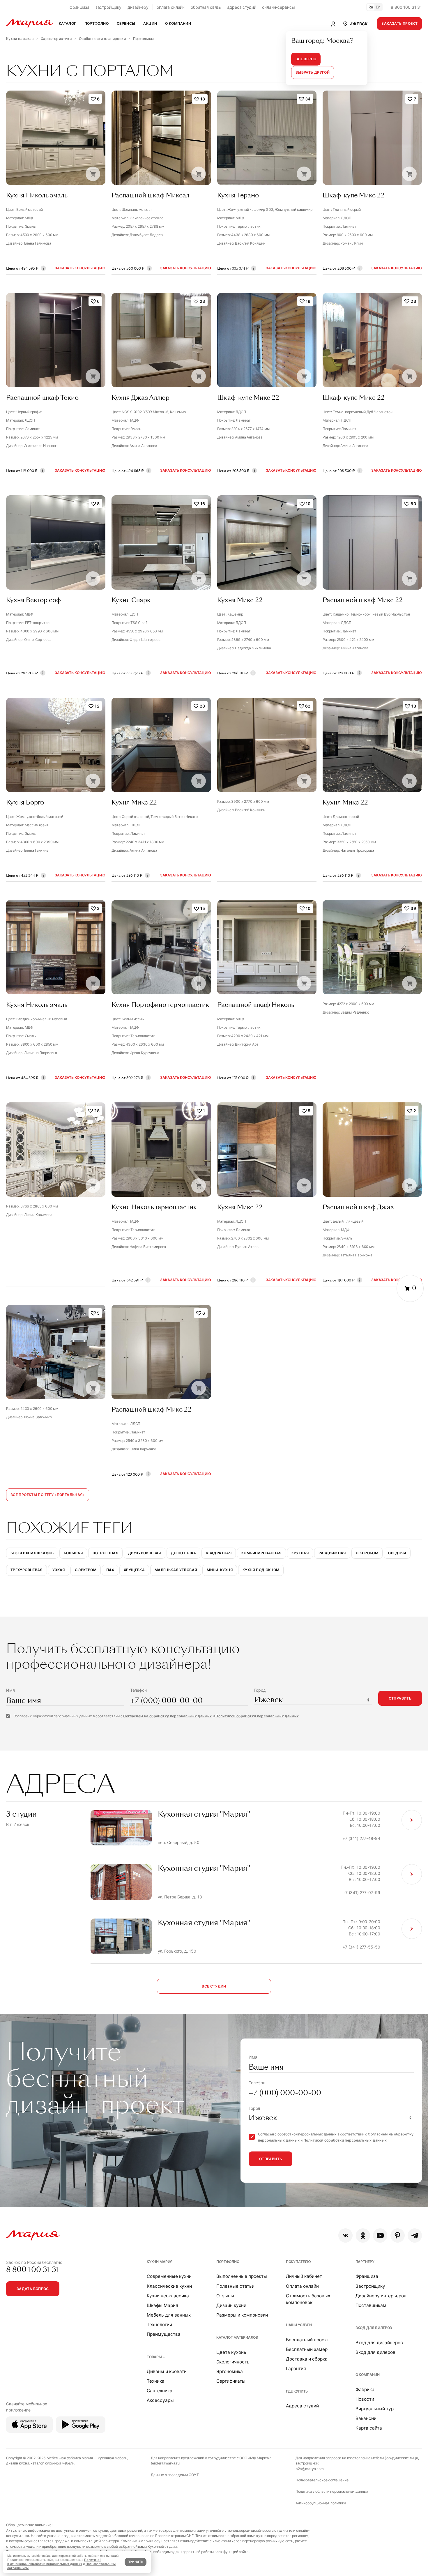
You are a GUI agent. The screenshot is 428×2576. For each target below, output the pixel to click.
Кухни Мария (160, 2262)
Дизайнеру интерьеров (381, 2296)
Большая (73, 1553)
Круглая (300, 1553)
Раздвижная (332, 1553)
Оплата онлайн (302, 2286)
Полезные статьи (235, 2286)
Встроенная (105, 1553)
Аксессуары (160, 2400)
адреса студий (242, 7)
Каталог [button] (68, 23)
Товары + (156, 2357)
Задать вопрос (33, 2289)
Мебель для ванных (169, 2315)
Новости (365, 2399)
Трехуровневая (26, 1570)
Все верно (306, 59)
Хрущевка (134, 1570)
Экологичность (233, 2362)
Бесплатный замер (307, 2349)
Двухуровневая (145, 1553)
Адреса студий (302, 2406)
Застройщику (370, 2286)
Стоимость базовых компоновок (308, 2299)
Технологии (159, 2325)
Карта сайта (369, 2428)
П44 (110, 1570)
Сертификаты (231, 2381)
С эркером (86, 1570)
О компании (368, 2375)
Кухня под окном (261, 1570)
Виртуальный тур (375, 2409)
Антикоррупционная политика (321, 2503)
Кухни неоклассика (168, 2296)
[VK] (345, 2235)
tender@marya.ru (165, 2463)
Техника (156, 2381)
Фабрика (365, 2390)
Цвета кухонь (231, 2352)
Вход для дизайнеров (379, 2343)
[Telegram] (415, 2235)
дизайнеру (138, 7)
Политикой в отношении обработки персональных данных (54, 2562)
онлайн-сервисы (278, 7)
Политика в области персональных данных (332, 2491)
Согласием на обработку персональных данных (167, 1716)
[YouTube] (380, 2235)
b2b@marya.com (310, 2469)
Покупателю (299, 2262)
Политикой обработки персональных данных (257, 1716)
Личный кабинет (304, 2276)
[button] (355, 24)
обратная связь (206, 7)
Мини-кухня (220, 1570)
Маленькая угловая (176, 1570)
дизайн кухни (17, 2463)
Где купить (297, 2391)
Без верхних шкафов (32, 1553)
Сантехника (160, 2391)
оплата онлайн (171, 7)
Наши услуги (299, 2325)
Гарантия (296, 2369)
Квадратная (219, 1553)
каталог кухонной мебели (52, 2463)
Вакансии (366, 2418)
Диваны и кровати (167, 2371)
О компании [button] (178, 23)
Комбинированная (261, 1553)
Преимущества (164, 2334)
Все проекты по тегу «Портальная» (48, 1495)
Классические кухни (169, 2286)
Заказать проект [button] (399, 23)
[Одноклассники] (363, 2235)
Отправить (400, 1698)
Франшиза (367, 2276)
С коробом (367, 1553)
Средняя (397, 1553)
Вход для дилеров (374, 2328)
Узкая (59, 1570)
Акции (150, 23)
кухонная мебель (113, 2458)
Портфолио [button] (97, 23)
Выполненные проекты (242, 2276)
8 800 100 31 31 (406, 7)
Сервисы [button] (126, 23)
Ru (371, 7)
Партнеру (365, 2262)
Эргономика (230, 2371)
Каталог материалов (237, 2337)
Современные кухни (169, 2276)
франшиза (79, 7)
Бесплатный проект (307, 2340)
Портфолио (228, 2262)
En (378, 7)
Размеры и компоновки (242, 2315)
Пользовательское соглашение (322, 2480)
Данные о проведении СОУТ (175, 2475)
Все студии (214, 1986)
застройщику (108, 7)
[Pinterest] (398, 2235)
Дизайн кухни (231, 2305)
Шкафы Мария (162, 2305)
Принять (135, 2562)
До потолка (184, 1553)
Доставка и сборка (307, 2359)
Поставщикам (371, 2305)
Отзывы (225, 2296)
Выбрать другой (313, 72)
